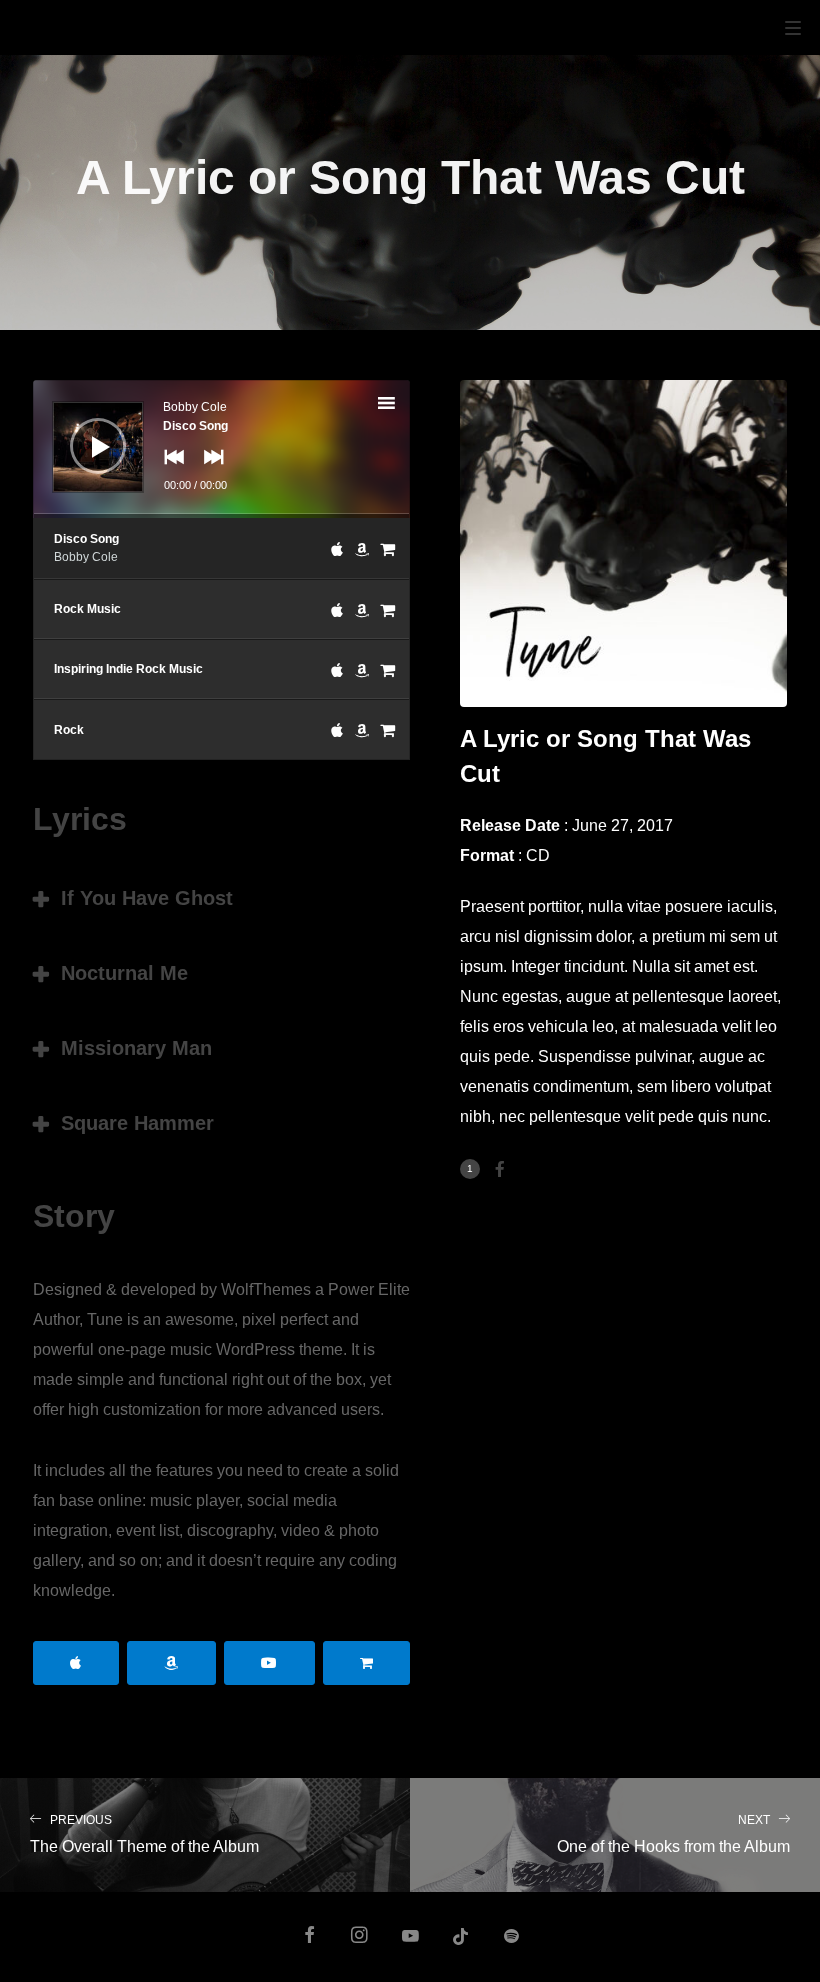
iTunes (76, 1663)
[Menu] (793, 27)
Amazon (171, 1663)
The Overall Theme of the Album (144, 1834)
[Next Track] (209, 471)
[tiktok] (461, 1937)
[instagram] (360, 1937)
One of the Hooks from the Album (673, 1834)
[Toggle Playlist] (404, 406)
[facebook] (309, 1937)
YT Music (269, 1663)
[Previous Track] (169, 471)
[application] (221, 449)
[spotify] (511, 1937)
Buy (366, 1663)
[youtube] (410, 1945)
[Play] (83, 431)
